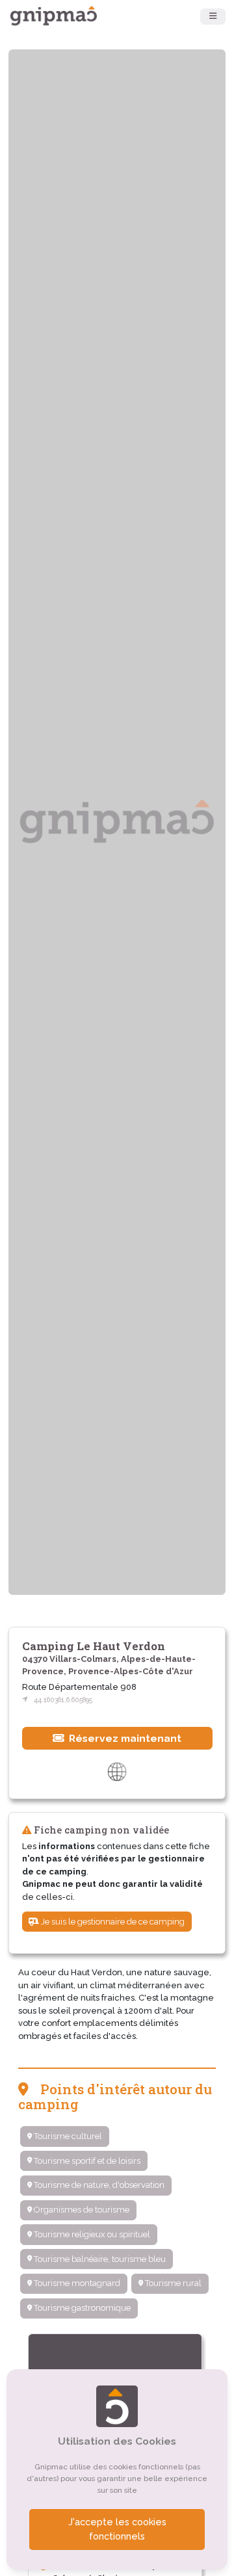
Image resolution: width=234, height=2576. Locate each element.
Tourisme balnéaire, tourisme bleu (99, 2259)
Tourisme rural (172, 2283)
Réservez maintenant (124, 1738)
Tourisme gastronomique (81, 2308)
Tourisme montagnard (76, 2283)
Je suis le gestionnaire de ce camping (112, 1922)
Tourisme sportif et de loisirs (86, 2161)
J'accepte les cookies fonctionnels (117, 2529)
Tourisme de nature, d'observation (98, 2185)
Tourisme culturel (67, 2136)
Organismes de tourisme (81, 2210)
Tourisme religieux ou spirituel (91, 2234)
